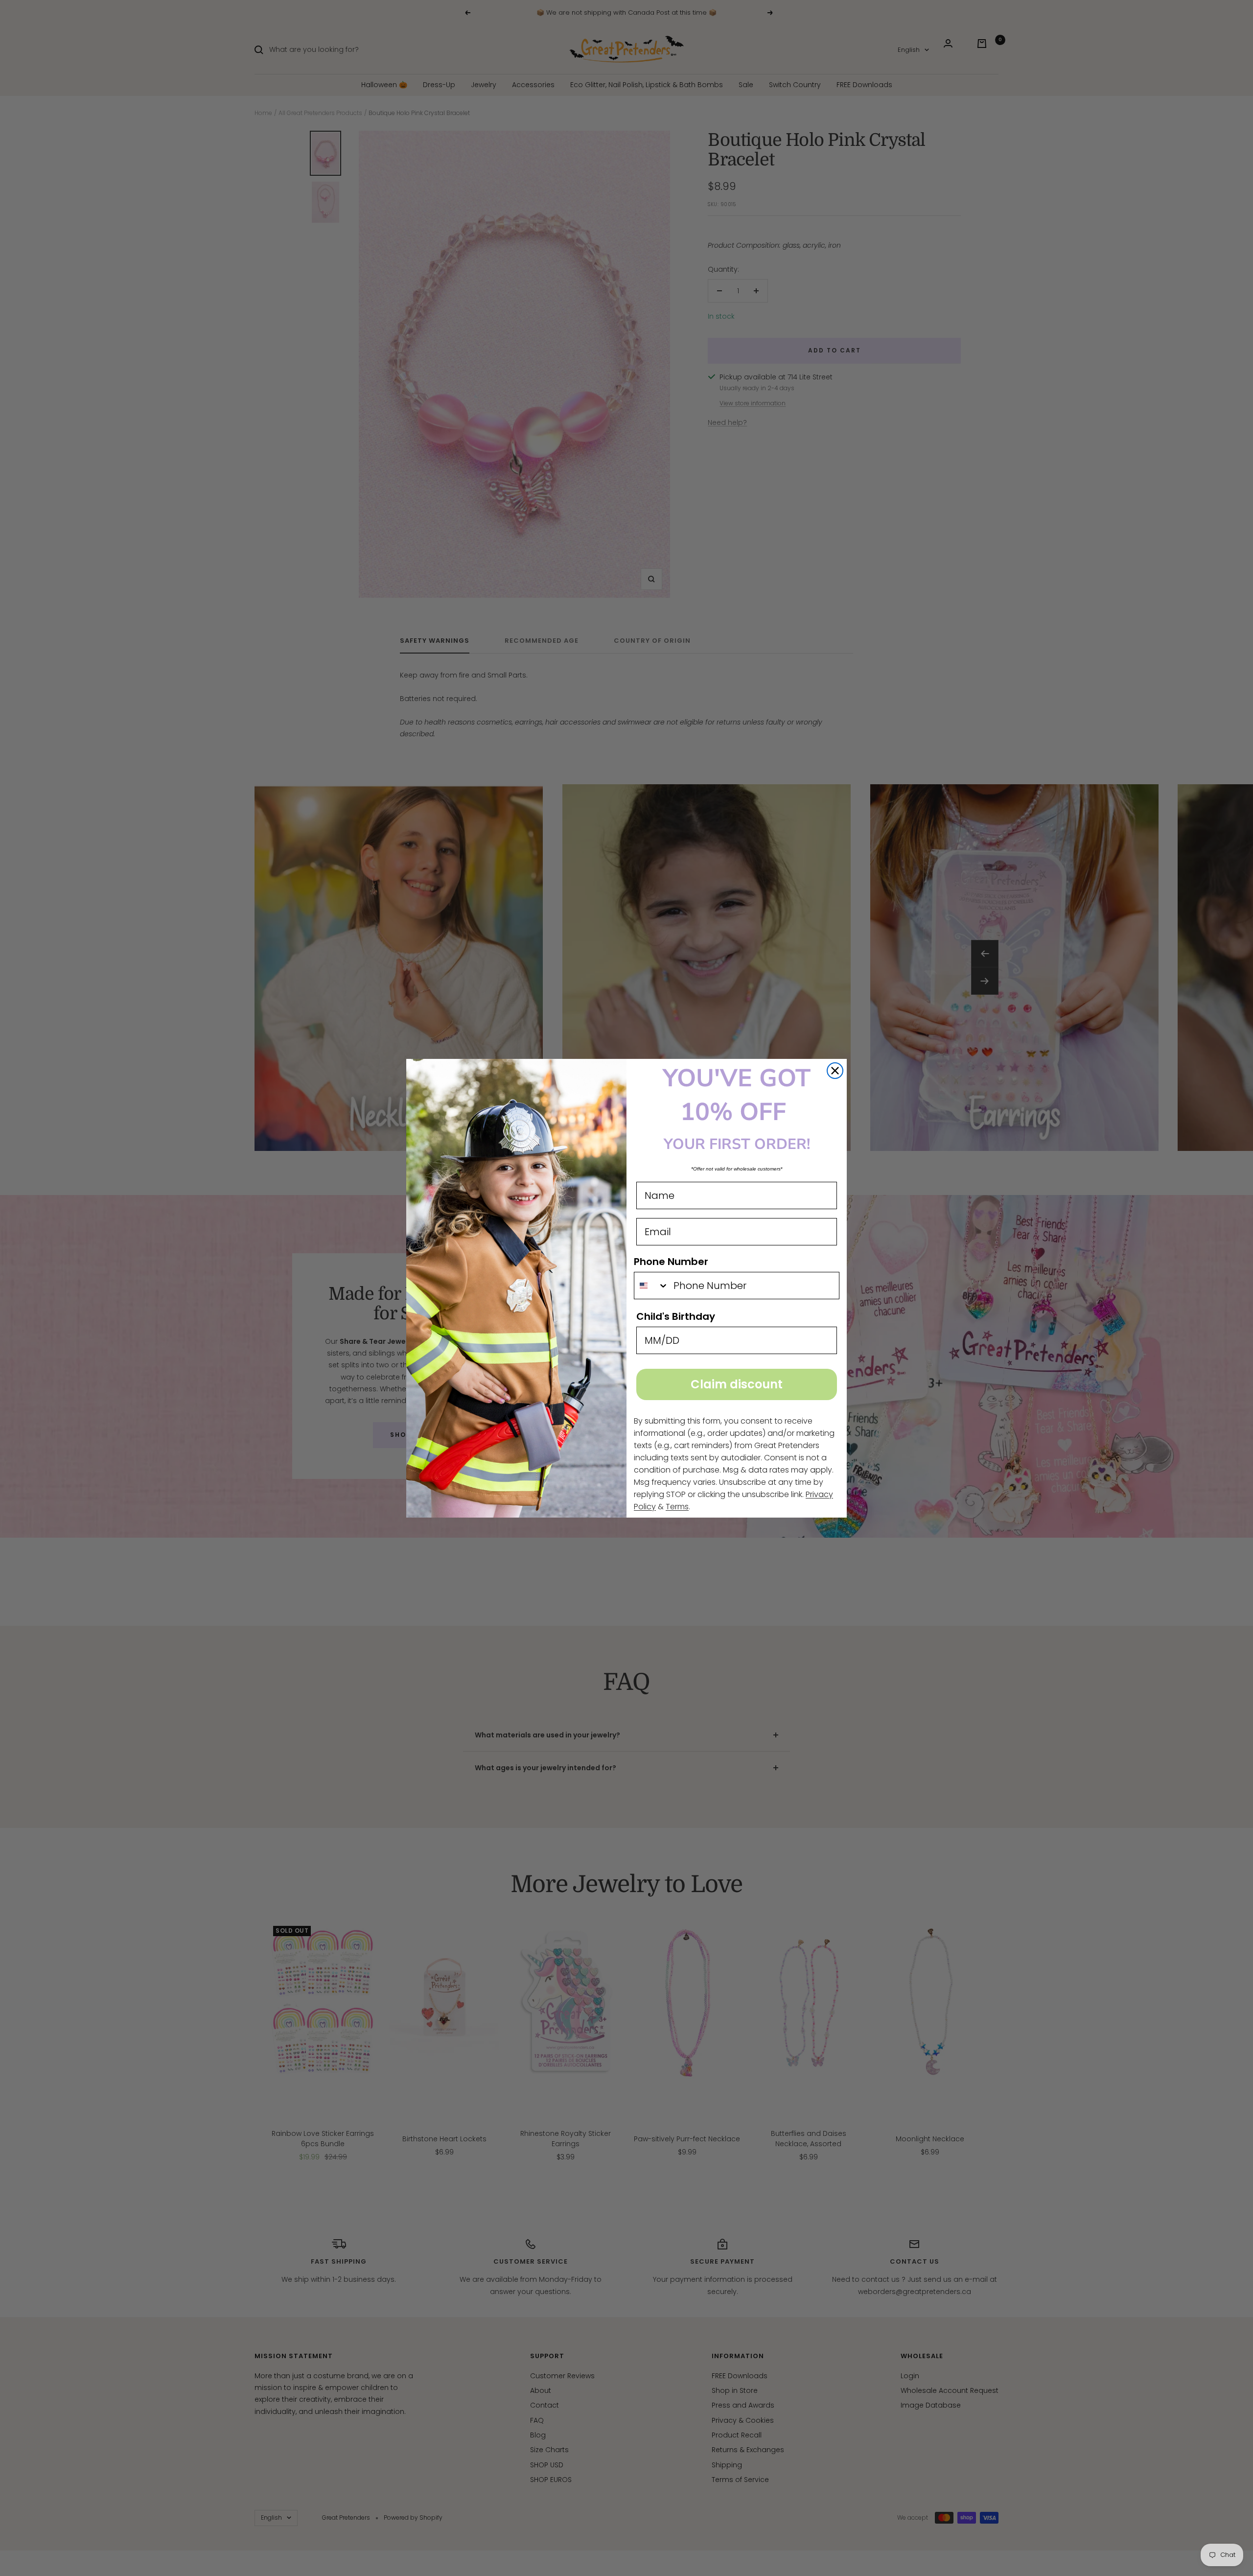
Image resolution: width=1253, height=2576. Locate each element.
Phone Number (671, 1262)
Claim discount (737, 1384)
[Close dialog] (835, 1071)
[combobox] (651, 1286)
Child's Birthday (676, 1316)
